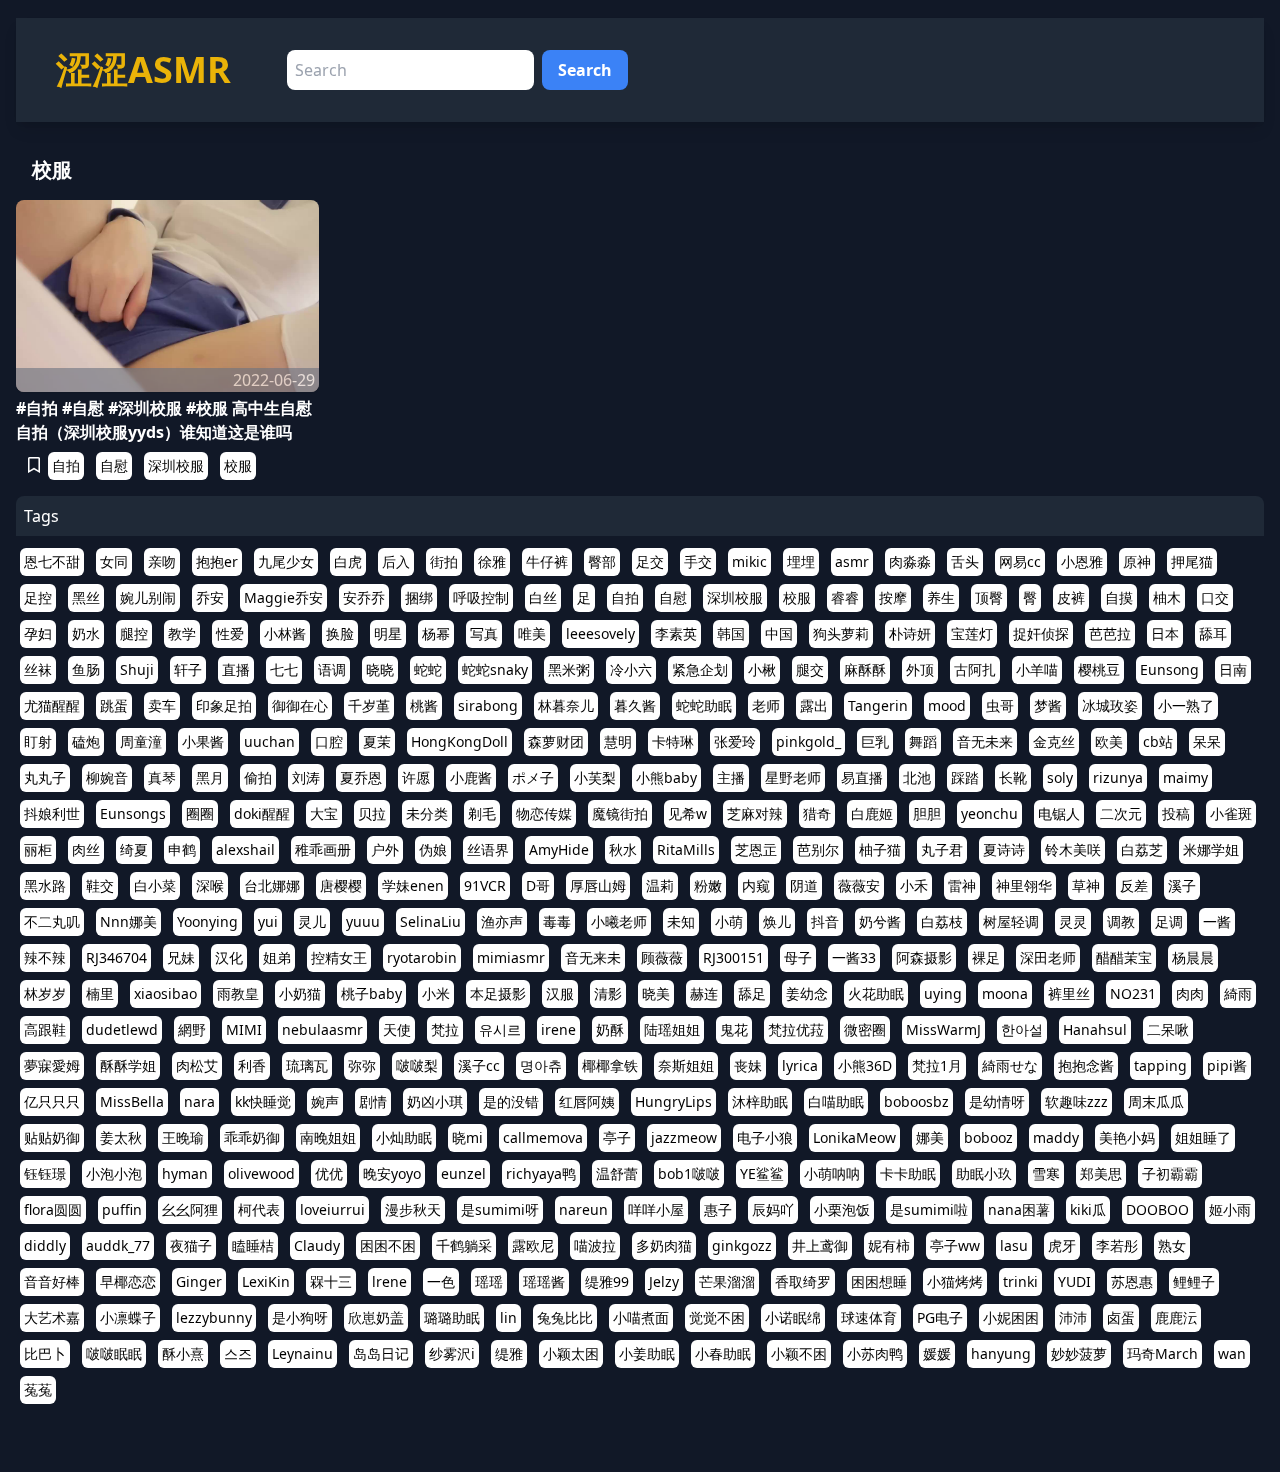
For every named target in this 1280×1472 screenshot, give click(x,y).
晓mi (467, 1137)
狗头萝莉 (841, 633)
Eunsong (1169, 669)
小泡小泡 (114, 1173)
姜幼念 (807, 993)
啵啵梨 (417, 1065)
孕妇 (38, 633)
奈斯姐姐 (686, 1065)
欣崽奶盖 (376, 1317)
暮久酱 (635, 705)
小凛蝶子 (128, 1317)
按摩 (893, 597)
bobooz (988, 1137)
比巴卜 (45, 1353)
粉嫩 (708, 885)
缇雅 (509, 1353)
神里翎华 (1024, 885)
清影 (608, 993)
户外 (385, 849)
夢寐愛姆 (52, 1065)
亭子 (617, 1137)
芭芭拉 (1110, 633)
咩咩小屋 (656, 1209)
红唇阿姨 (587, 1101)
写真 (484, 633)
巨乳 (875, 741)
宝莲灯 (972, 633)
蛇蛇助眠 (704, 705)
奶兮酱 (880, 921)
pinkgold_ (808, 741)
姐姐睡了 (1203, 1137)
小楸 (762, 669)
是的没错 (511, 1101)
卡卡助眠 (908, 1173)
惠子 (718, 1209)
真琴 (162, 777)
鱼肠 (86, 669)
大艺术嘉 (52, 1317)
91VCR (485, 885)
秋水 (623, 849)
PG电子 (940, 1317)
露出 (814, 705)
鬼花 (734, 1029)
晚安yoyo (392, 1173)
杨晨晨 (1193, 957)
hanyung (1001, 1353)
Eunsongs (133, 813)
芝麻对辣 (755, 813)
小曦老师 (619, 921)
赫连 (704, 993)
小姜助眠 (647, 1353)
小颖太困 (571, 1353)
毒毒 (557, 921)
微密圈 (865, 1029)
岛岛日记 (381, 1353)
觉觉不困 (717, 1317)
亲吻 (162, 561)
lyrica (800, 1065)
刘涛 (306, 777)
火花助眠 (876, 993)
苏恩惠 (1132, 1281)
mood (947, 705)
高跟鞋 (45, 1029)
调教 (1121, 921)
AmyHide (559, 849)
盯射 (38, 741)
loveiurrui (332, 1209)
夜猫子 (191, 1245)
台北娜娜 (272, 885)
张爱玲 (735, 741)
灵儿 (312, 921)
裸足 (986, 957)
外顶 (920, 669)
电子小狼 (765, 1137)
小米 (436, 993)
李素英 (676, 633)
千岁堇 (369, 705)
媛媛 (937, 1353)
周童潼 (141, 741)
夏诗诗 (1004, 849)
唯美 (532, 633)
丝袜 (38, 669)
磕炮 (86, 741)
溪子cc (479, 1065)
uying (943, 993)
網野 (192, 1029)
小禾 (914, 885)
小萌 (729, 921)
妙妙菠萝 (1079, 1353)
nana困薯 (1019, 1209)
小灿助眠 (404, 1137)
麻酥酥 (865, 669)
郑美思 (1101, 1173)
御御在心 (300, 705)
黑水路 (45, 885)
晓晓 (380, 669)
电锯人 (1059, 813)
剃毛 (482, 813)
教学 (182, 633)
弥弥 (362, 1065)
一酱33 (854, 957)
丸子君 (942, 849)
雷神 (962, 885)
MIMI (244, 1029)
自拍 (66, 465)
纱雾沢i (452, 1353)
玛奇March (1162, 1353)
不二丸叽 (52, 921)
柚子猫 (880, 849)
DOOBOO (1157, 1209)
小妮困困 (1011, 1317)
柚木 (1167, 597)
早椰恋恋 (128, 1281)
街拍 (444, 561)
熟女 (1172, 1245)
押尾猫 (1192, 561)
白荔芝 (1142, 849)
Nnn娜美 (128, 921)
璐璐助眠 (452, 1317)
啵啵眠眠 (114, 1353)
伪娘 (433, 849)
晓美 (656, 993)
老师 (766, 705)
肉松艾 (197, 1065)
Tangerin (878, 705)
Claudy (317, 1245)
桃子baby (371, 993)
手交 (698, 561)
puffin (122, 1209)
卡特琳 (673, 741)
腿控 (134, 633)
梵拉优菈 (796, 1029)
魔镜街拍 (620, 813)
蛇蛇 (428, 669)
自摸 (1119, 597)
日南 (1233, 669)
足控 (38, 597)
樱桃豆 (1099, 669)
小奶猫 (300, 993)
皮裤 (1071, 597)
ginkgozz (742, 1245)
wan (1232, 1353)
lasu (1014, 1245)
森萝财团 (556, 741)
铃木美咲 (1073, 849)
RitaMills (686, 849)
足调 (1169, 921)
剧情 (373, 1101)
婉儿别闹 (148, 597)
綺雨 (1238, 993)
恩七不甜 (52, 561)
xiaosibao (165, 993)
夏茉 (377, 741)
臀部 (602, 561)
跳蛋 (114, 705)
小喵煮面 (641, 1317)
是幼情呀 (997, 1101)
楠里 (100, 993)
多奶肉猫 (664, 1245)
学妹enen (413, 885)
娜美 (930, 1137)
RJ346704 (116, 957)
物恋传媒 (544, 813)
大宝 (324, 813)
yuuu (363, 921)
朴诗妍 (910, 633)
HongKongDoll (459, 741)
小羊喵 (1037, 669)
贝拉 (372, 813)
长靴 (1013, 777)
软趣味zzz (1076, 1101)
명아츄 (541, 1065)
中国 (779, 633)
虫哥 (1000, 705)
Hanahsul (1095, 1029)
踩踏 (965, 777)
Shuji (137, 669)
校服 (238, 465)
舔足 (752, 993)
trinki (1020, 1281)
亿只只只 (52, 1101)
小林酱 (285, 633)
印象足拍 (224, 705)
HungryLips (673, 1101)
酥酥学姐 (128, 1065)
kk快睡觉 (263, 1101)
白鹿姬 (872, 813)
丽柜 (38, 849)
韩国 (731, 633)
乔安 (210, 597)
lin (508, 1317)
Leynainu (302, 1353)
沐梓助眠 (760, 1101)
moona (1005, 993)
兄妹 (181, 957)
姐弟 (277, 957)
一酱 (1217, 921)
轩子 (188, 669)
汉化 (229, 957)
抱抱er (217, 561)
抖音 (825, 921)
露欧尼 (533, 1245)
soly (1060, 777)
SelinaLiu (430, 921)
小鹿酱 (471, 777)
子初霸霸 (1170, 1173)
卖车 (162, 705)
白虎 (348, 561)
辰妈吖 (773, 1209)
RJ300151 (733, 957)
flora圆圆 (53, 1209)
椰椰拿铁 (610, 1065)
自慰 (114, 465)
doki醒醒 (262, 813)
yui (268, 921)
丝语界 (488, 849)
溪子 (1182, 885)
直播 (236, 669)
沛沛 (1073, 1317)
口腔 (329, 741)
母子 (798, 957)
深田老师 (1048, 957)
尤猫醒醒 (52, 705)
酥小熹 (183, 1353)
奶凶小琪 (435, 1101)
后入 (396, 561)
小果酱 (203, 741)
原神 (1137, 561)
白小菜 (155, 885)
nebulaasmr (322, 1029)
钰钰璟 (45, 1173)
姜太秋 (121, 1137)
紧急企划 (700, 669)
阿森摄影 (924, 957)
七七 (284, 669)
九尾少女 (286, 561)
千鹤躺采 (464, 1245)
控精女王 (339, 957)
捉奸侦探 (1041, 633)
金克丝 (1054, 741)
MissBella (132, 1101)
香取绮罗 (803, 1281)
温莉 (660, 885)
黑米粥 (569, 669)
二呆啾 (1168, 1029)
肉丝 (86, 849)
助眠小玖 (984, 1173)
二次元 (1121, 813)
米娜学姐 (1211, 849)
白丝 (543, 597)
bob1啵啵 (689, 1173)
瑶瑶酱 (544, 1281)
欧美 (1109, 741)
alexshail (245, 849)
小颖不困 (799, 1353)
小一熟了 (1186, 705)
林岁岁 (45, 993)
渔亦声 (502, 921)
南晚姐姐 (328, 1137)
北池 (917, 777)
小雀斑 (1231, 813)
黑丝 (86, 597)
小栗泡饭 (842, 1209)
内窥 (756, 885)
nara (199, 1101)
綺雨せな (1010, 1065)
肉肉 (1190, 993)
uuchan (269, 741)
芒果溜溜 (727, 1281)
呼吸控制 (481, 597)
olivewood (261, 1173)
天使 (397, 1029)
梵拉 (445, 1029)
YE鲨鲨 (762, 1173)
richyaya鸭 (541, 1173)
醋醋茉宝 (1124, 957)
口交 (1215, 597)
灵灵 (1073, 921)
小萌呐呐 (832, 1173)
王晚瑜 (183, 1137)
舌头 (965, 561)
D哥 (538, 885)
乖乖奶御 (252, 1137)
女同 (114, 561)
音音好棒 (52, 1281)
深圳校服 (176, 465)
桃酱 (424, 705)
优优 (329, 1173)
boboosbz (916, 1101)
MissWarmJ (943, 1029)
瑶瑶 (489, 1281)
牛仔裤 (547, 561)
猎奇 (817, 813)
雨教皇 (238, 993)
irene (558, 1029)
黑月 (210, 777)
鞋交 (100, 885)
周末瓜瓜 (1156, 1101)
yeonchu (989, 813)
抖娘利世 (52, 813)
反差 (1134, 885)
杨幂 (436, 633)
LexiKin (266, 1281)
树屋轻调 (1011, 921)
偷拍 (258, 777)
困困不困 (388, 1245)
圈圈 (200, 813)
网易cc (1020, 561)
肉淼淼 (910, 561)
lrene (389, 1281)
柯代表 (259, 1209)
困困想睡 (879, 1281)
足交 (650, 561)
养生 (941, 597)
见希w (687, 813)
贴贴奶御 (52, 1137)
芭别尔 (818, 849)
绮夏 (134, 849)
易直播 (862, 777)
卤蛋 (1121, 1317)
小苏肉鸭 (875, 1353)
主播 (731, 777)
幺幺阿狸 (190, 1209)
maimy (1185, 777)
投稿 (1176, 813)
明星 (388, 633)
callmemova (543, 1137)
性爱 (230, 633)
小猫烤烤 (955, 1281)
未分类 (427, 813)
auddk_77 (118, 1245)
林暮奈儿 (566, 705)
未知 (681, 921)
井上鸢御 (820, 1245)
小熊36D (865, 1065)
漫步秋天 (413, 1209)
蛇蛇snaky (495, 669)
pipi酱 (1227, 1065)
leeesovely (600, 633)
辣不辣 (45, 957)
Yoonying (207, 921)
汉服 (560, 993)
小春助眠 (723, 1353)
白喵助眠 (836, 1101)
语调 (332, 669)
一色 (441, 1281)
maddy (1056, 1137)
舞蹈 (923, 741)
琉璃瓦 (307, 1065)
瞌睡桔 (253, 1245)
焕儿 (777, 921)
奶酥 (610, 1029)
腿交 (810, 669)
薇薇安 (859, 885)
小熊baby (666, 777)
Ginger (199, 1281)
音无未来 (985, 741)
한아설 (1022, 1029)
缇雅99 (607, 1281)
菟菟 (38, 1389)
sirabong (488, 705)
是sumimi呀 (500, 1209)
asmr (852, 561)
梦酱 (1048, 705)
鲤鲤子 (1194, 1281)
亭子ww (955, 1245)
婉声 (325, 1101)
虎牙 (1062, 1245)
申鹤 (182, 849)
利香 (252, 1065)
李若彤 (1117, 1245)
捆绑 (419, 597)
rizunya (1118, 777)
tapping (1160, 1065)
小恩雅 (1082, 561)
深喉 (210, 885)
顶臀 (989, 597)
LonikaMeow (854, 1137)
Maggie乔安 (283, 597)
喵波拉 (595, 1245)
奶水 (86, 633)
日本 (1165, 633)
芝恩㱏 (756, 849)
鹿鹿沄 (1176, 1317)
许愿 (416, 777)
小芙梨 (595, 777)
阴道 (804, 885)
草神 (1086, 885)
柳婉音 (107, 777)
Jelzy (664, 1281)
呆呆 (1207, 741)
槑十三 (331, 1281)
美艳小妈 (1127, 1137)
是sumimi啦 (929, 1209)
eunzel (463, 1173)
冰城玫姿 (1110, 705)
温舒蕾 (617, 1173)
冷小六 (631, 669)
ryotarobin (422, 957)
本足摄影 (498, 993)
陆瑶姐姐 (672, 1029)
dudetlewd (122, 1029)
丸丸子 (45, 777)
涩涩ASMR (143, 69)
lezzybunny (214, 1317)
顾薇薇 (662, 957)
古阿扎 (975, 669)
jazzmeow (684, 1137)
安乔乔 (364, 597)
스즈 (238, 1353)
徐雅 (492, 561)
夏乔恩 (361, 777)
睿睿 (845, 597)
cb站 (1158, 741)
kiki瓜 (1088, 1209)
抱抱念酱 (1086, 1065)
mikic (749, 561)
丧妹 (748, 1065)
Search (585, 70)
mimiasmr (511, 957)
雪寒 (1046, 1173)
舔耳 (1213, 633)
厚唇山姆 (598, 885)
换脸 (340, 633)
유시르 (500, 1029)
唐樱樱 (341, 885)
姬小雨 (1230, 1209)
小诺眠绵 (793, 1317)
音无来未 (593, 957)
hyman (185, 1173)
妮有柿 (889, 1245)
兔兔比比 (565, 1317)
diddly (45, 1245)
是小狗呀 (300, 1317)
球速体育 (869, 1317)
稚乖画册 (323, 849)
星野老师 (793, 777)
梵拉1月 (937, 1065)
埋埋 (801, 561)
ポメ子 (533, 777)
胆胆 (927, 813)
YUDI (1074, 1281)
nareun (583, 1209)
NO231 (1133, 993)
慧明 (618, 741)
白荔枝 (942, 921)
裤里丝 (1069, 993)
